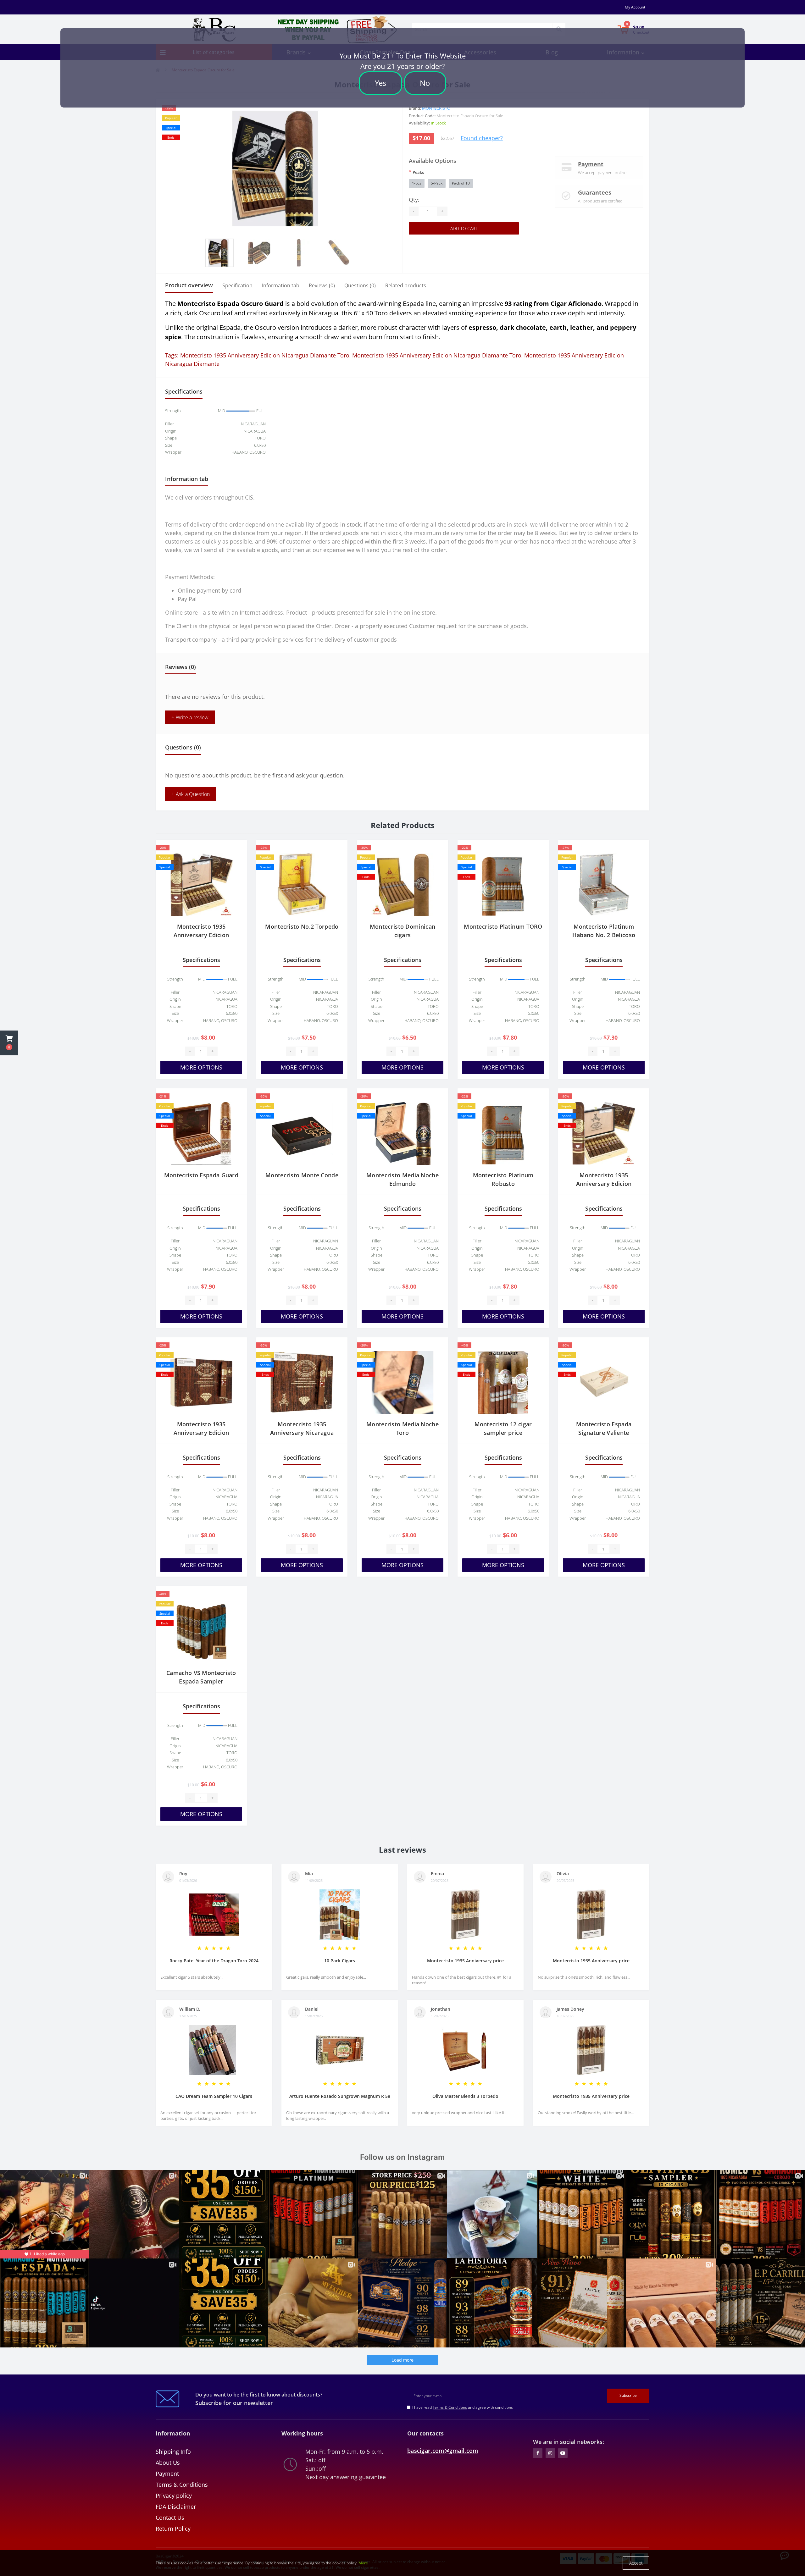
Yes (380, 83)
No (425, 83)
